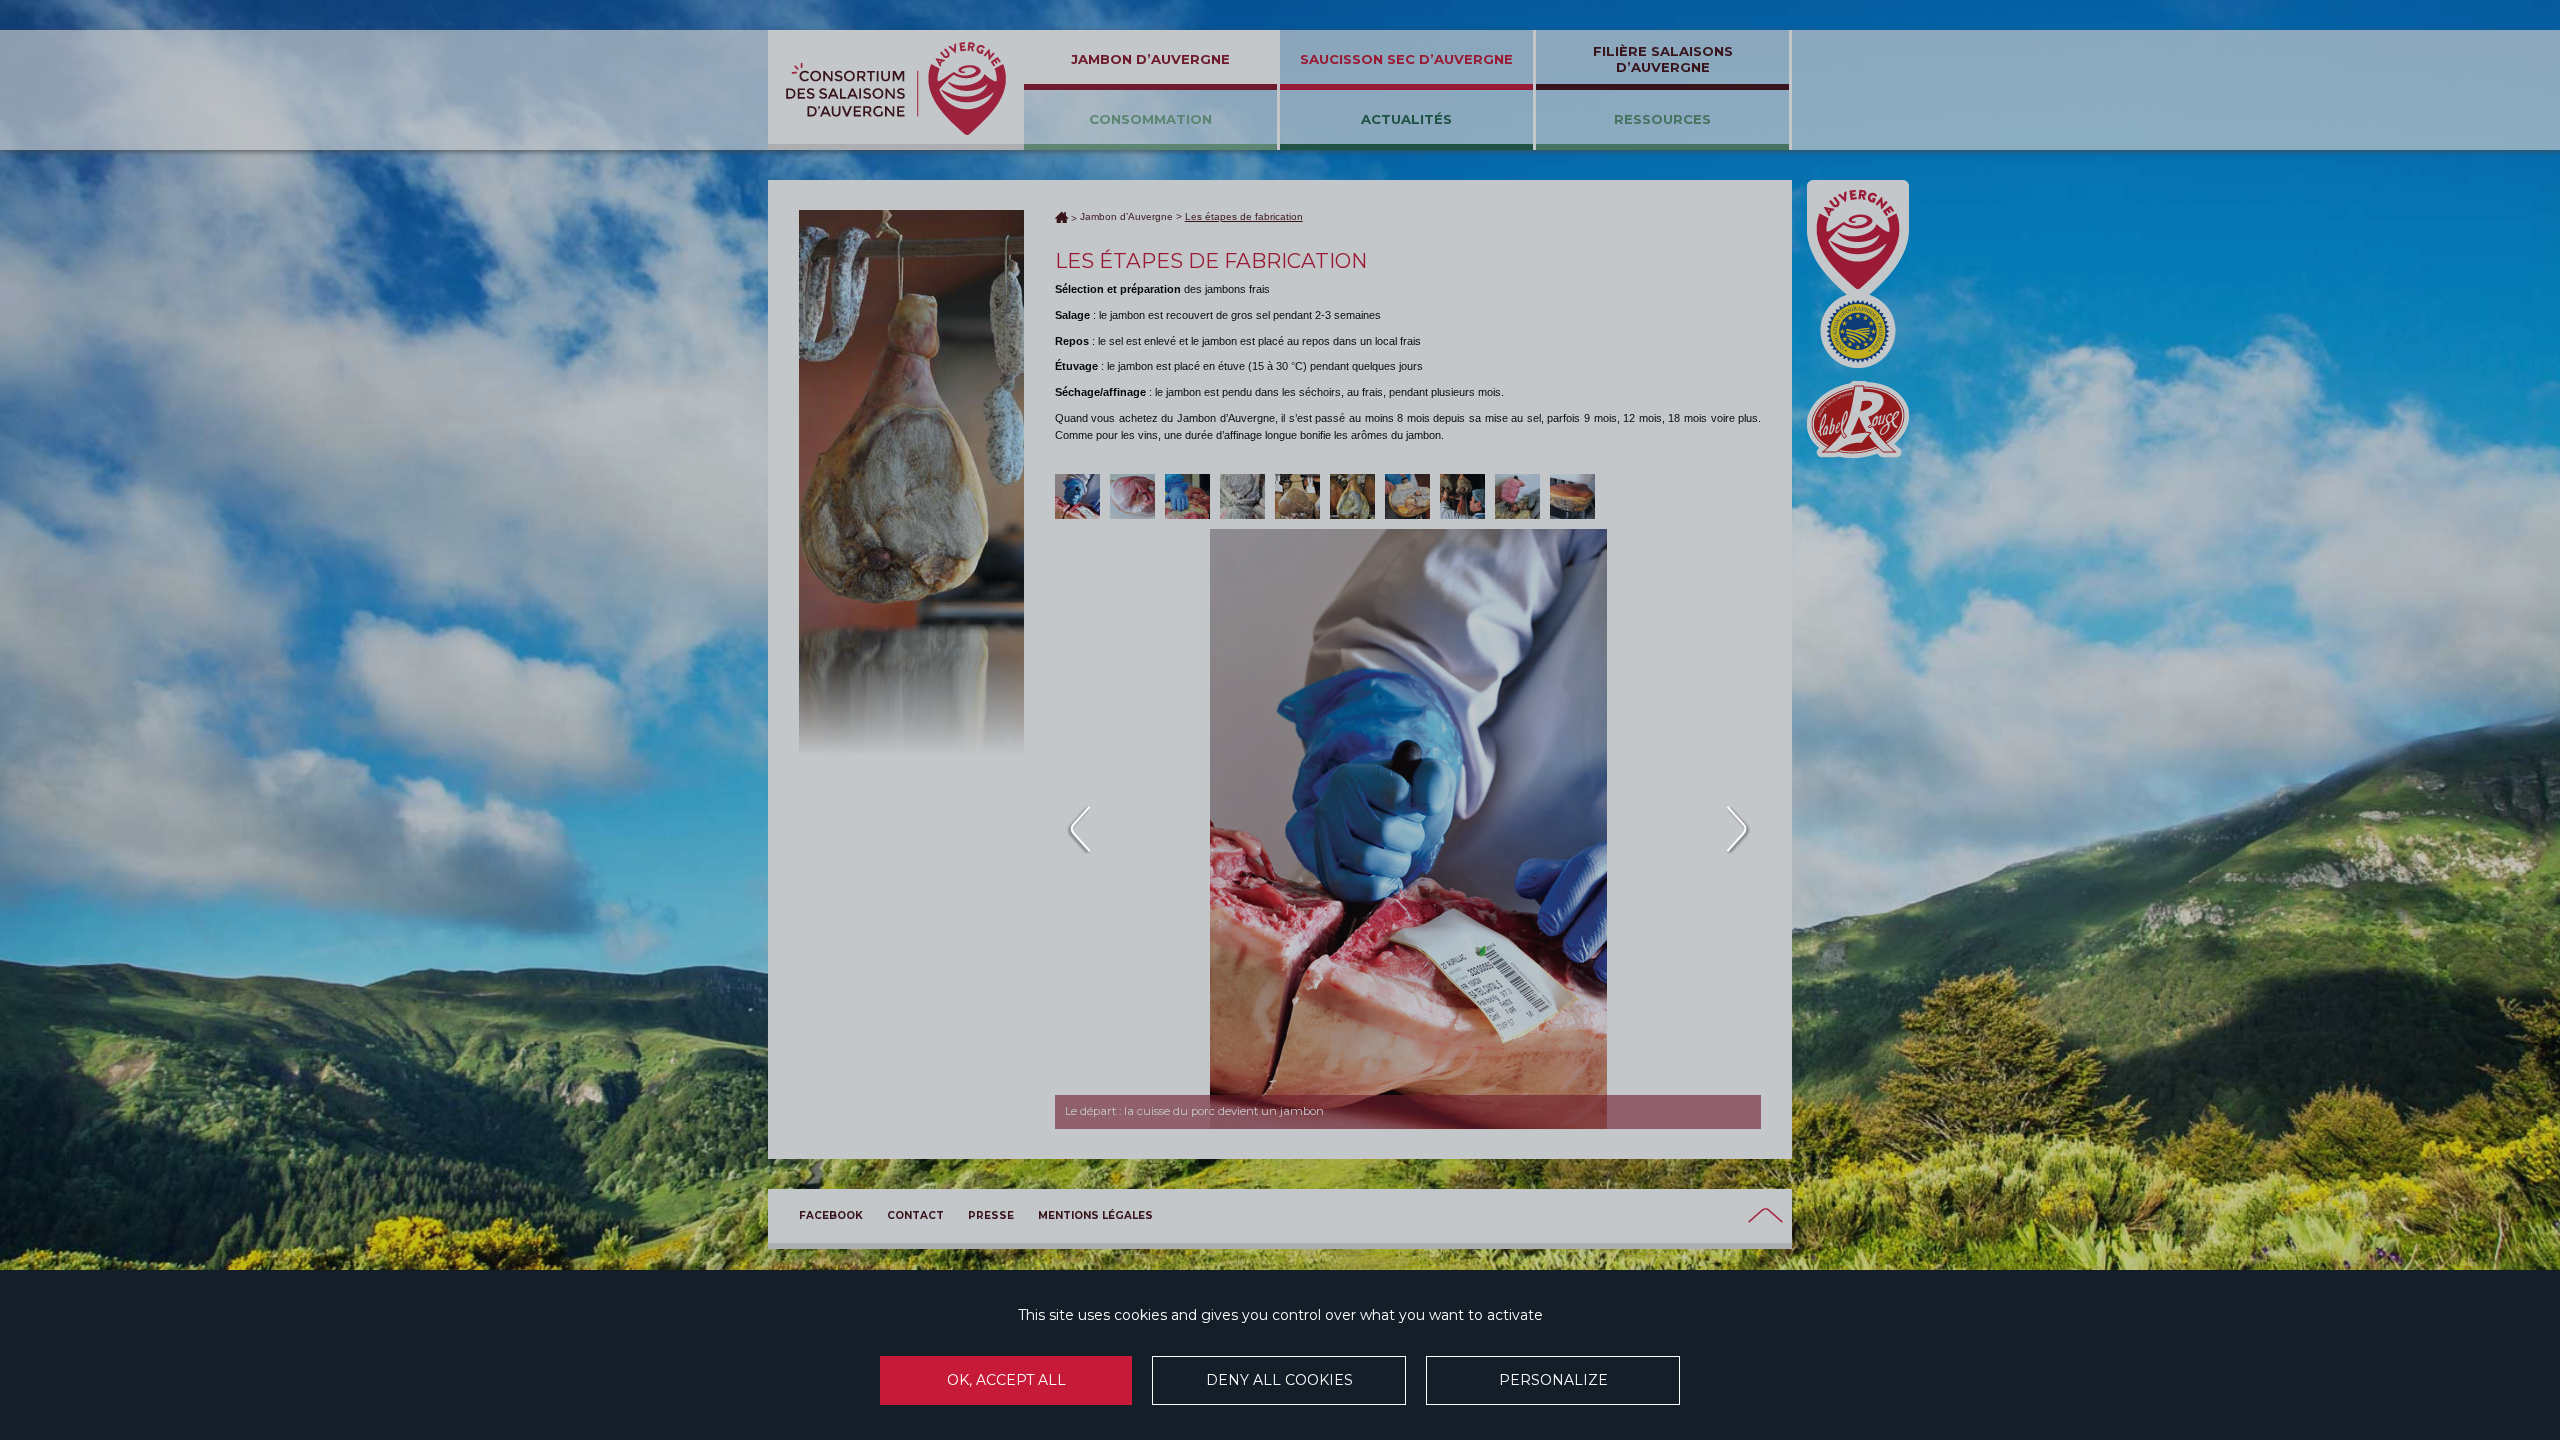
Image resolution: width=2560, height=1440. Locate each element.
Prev (1077, 829)
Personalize (1553, 1380)
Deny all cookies (1279, 1380)
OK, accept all (1006, 1380)
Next (1738, 829)
